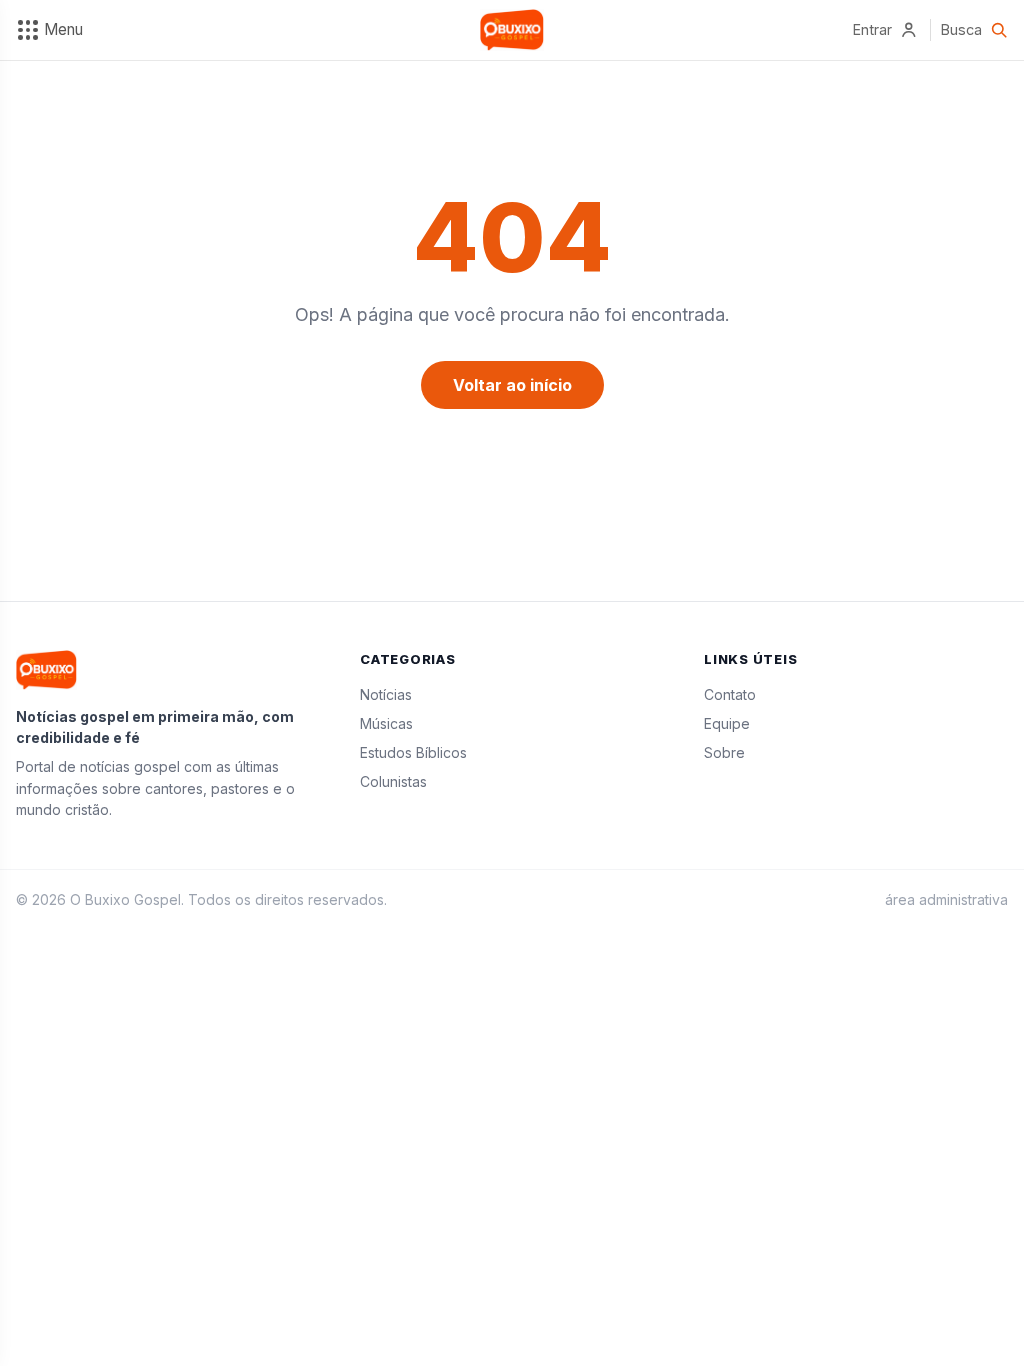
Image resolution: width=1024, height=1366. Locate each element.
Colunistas (393, 781)
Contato (730, 694)
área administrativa (946, 899)
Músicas (386, 723)
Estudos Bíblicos (413, 752)
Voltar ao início (512, 385)
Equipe (727, 723)
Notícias (386, 694)
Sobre (724, 752)
